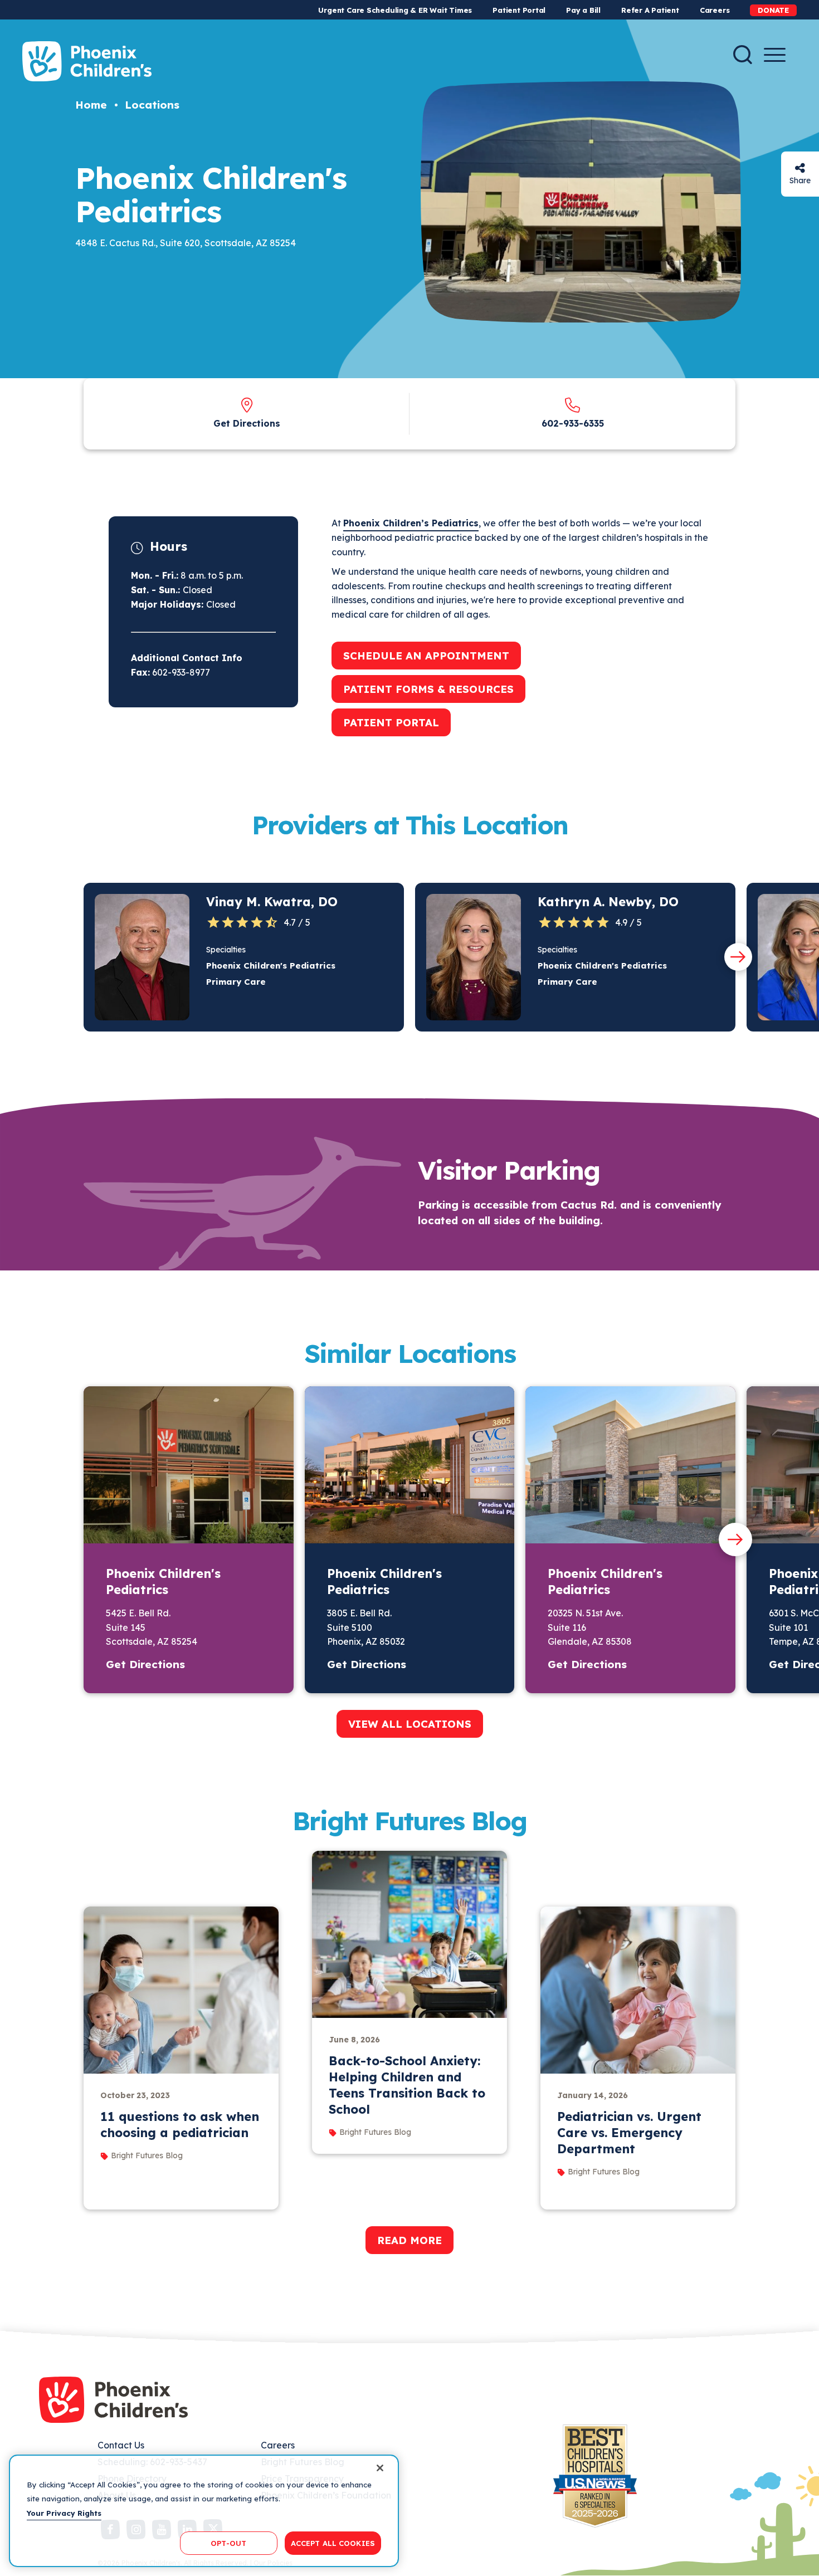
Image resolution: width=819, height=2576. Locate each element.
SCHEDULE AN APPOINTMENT (426, 656)
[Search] (743, 55)
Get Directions (247, 423)
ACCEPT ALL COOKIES (333, 2543)
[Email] (800, 168)
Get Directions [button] (145, 1664)
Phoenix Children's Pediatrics (163, 1582)
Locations (152, 105)
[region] (204, 2511)
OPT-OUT (228, 2543)
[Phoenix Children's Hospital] (87, 61)
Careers (715, 10)
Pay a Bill (583, 10)
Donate (773, 10)
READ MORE (409, 2240)
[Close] (380, 2468)
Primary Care (236, 982)
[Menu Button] (775, 55)
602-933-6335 (573, 423)
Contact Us (121, 2445)
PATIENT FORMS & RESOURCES (428, 689)
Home (91, 105)
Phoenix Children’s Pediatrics (411, 523)
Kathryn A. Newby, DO (608, 902)
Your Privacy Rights (64, 2513)
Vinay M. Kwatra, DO (272, 902)
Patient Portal (519, 10)
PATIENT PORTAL (391, 722)
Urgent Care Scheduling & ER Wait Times (395, 10)
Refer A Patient (650, 10)
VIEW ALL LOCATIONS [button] (410, 1724)
